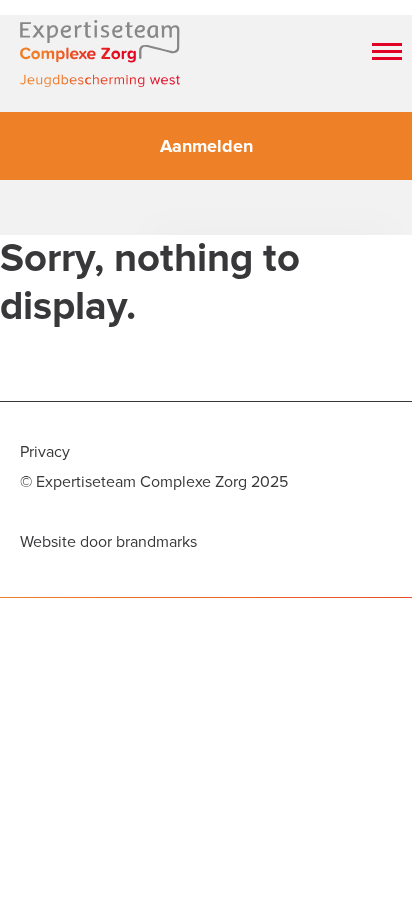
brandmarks (156, 542)
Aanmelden (206, 146)
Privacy (45, 452)
